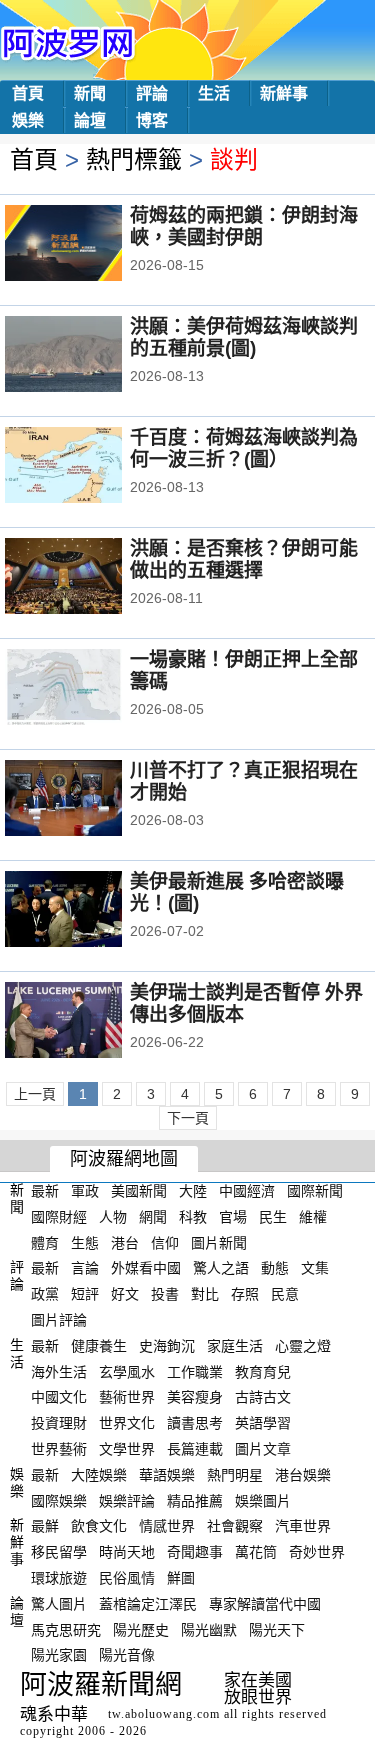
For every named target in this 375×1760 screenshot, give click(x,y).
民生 (273, 1217)
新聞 (90, 93)
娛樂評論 (127, 1500)
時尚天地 (127, 1552)
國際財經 (59, 1217)
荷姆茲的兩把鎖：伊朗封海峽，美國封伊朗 (244, 226)
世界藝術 (59, 1449)
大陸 (193, 1191)
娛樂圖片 (263, 1500)
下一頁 (188, 1118)
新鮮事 (284, 93)
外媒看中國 (146, 1268)
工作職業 (195, 1371)
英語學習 (263, 1423)
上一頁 (35, 1094)
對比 (205, 1294)
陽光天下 (277, 1629)
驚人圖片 (59, 1604)
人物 (113, 1217)
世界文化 (127, 1423)
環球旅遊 (59, 1578)
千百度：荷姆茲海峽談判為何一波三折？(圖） (244, 448)
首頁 (28, 93)
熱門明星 (235, 1475)
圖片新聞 (219, 1242)
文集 (315, 1268)
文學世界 (127, 1449)
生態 (85, 1242)
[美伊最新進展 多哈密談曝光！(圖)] (90, 911)
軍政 (85, 1191)
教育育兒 (263, 1371)
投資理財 (59, 1423)
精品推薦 (195, 1500)
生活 (214, 93)
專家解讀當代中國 (265, 1604)
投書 (165, 1294)
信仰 (165, 1242)
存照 (245, 1294)
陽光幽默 (209, 1629)
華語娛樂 (167, 1475)
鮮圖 (181, 1578)
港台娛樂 (303, 1475)
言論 (85, 1268)
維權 (313, 1217)
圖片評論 (59, 1320)
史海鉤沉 (167, 1346)
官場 (233, 1217)
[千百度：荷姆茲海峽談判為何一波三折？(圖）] (90, 467)
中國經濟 (247, 1191)
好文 (125, 1294)
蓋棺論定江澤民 (148, 1604)
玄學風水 (127, 1371)
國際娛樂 (59, 1500)
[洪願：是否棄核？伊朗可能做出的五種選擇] (90, 578)
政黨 (45, 1294)
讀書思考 (195, 1423)
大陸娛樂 (99, 1475)
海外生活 (59, 1371)
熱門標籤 (134, 159)
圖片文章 (263, 1449)
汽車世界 (303, 1526)
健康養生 (99, 1346)
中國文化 (59, 1397)
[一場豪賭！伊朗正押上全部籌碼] (90, 689)
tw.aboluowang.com (164, 1714)
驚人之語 (221, 1268)
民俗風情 (127, 1578)
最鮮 (45, 1526)
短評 (85, 1294)
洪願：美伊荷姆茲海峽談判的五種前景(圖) (244, 337)
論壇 (90, 120)
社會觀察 (235, 1526)
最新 (45, 1191)
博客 (152, 120)
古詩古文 (263, 1397)
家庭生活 (235, 1346)
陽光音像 (127, 1655)
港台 (125, 1242)
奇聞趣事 (195, 1552)
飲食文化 (99, 1526)
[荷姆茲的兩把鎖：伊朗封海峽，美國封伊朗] (90, 245)
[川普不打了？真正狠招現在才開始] (90, 800)
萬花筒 (256, 1552)
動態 (275, 1268)
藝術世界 (127, 1397)
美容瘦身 (195, 1397)
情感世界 (167, 1526)
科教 (193, 1217)
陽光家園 (59, 1655)
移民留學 (59, 1552)
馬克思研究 (66, 1629)
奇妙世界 (317, 1552)
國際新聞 (315, 1191)
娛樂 (28, 120)
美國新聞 (139, 1191)
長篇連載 (195, 1449)
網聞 (153, 1217)
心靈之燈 (303, 1346)
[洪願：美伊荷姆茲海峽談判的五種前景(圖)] (90, 356)
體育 (45, 1242)
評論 (152, 93)
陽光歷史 (141, 1629)
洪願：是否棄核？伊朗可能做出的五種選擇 (244, 559)
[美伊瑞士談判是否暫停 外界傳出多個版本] (90, 1022)
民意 (285, 1294)
